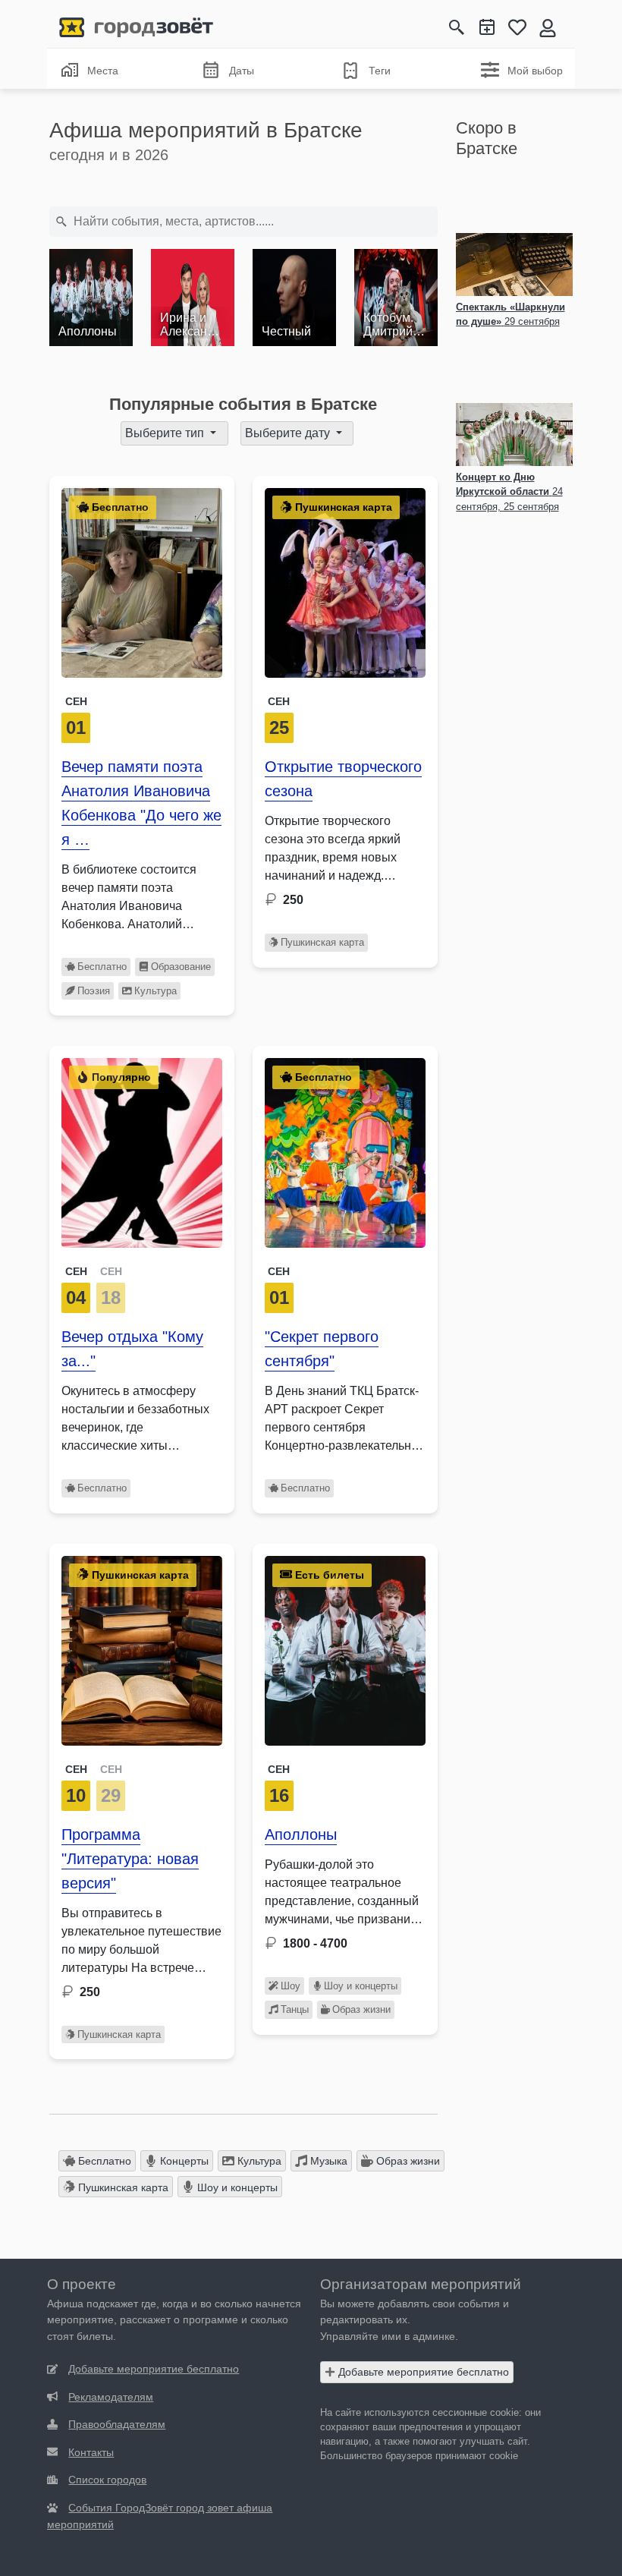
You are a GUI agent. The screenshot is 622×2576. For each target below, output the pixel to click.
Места (103, 71)
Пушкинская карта (322, 942)
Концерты (183, 2161)
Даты (242, 71)
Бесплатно (102, 967)
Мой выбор (535, 71)
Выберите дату (289, 433)
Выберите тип (166, 433)
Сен (76, 701)
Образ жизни (361, 2009)
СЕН (76, 1271)
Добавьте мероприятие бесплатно (422, 2372)
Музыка (327, 2161)
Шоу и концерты (361, 1986)
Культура (155, 991)
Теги (380, 71)
